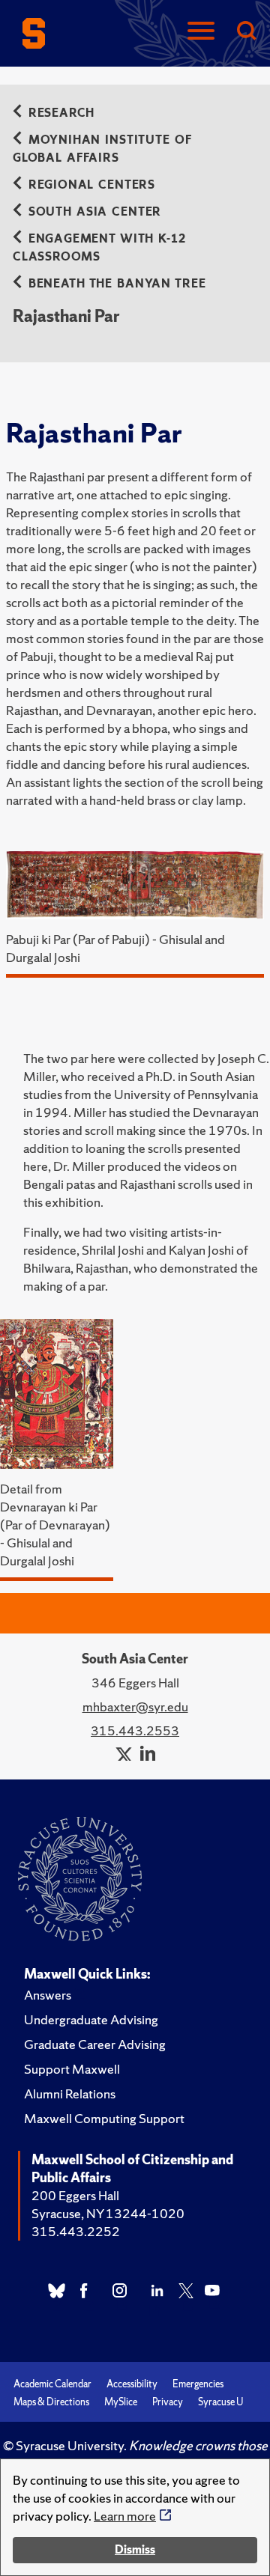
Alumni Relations (70, 2094)
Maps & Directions (51, 2402)
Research (61, 113)
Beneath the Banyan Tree (117, 283)
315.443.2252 (76, 2231)
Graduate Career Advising (95, 2044)
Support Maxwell (72, 2069)
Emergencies (198, 2384)
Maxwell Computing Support (104, 2118)
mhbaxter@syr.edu (135, 1706)
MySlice (121, 2402)
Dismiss (135, 2549)
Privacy (168, 2402)
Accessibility (132, 2384)
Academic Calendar (52, 2384)
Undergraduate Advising (91, 2019)
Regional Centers (92, 185)
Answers (48, 1995)
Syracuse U (220, 2402)
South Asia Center (95, 211)
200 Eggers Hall (75, 2195)
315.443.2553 (135, 1730)
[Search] (246, 32)
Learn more (125, 2516)
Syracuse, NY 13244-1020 (108, 2213)
